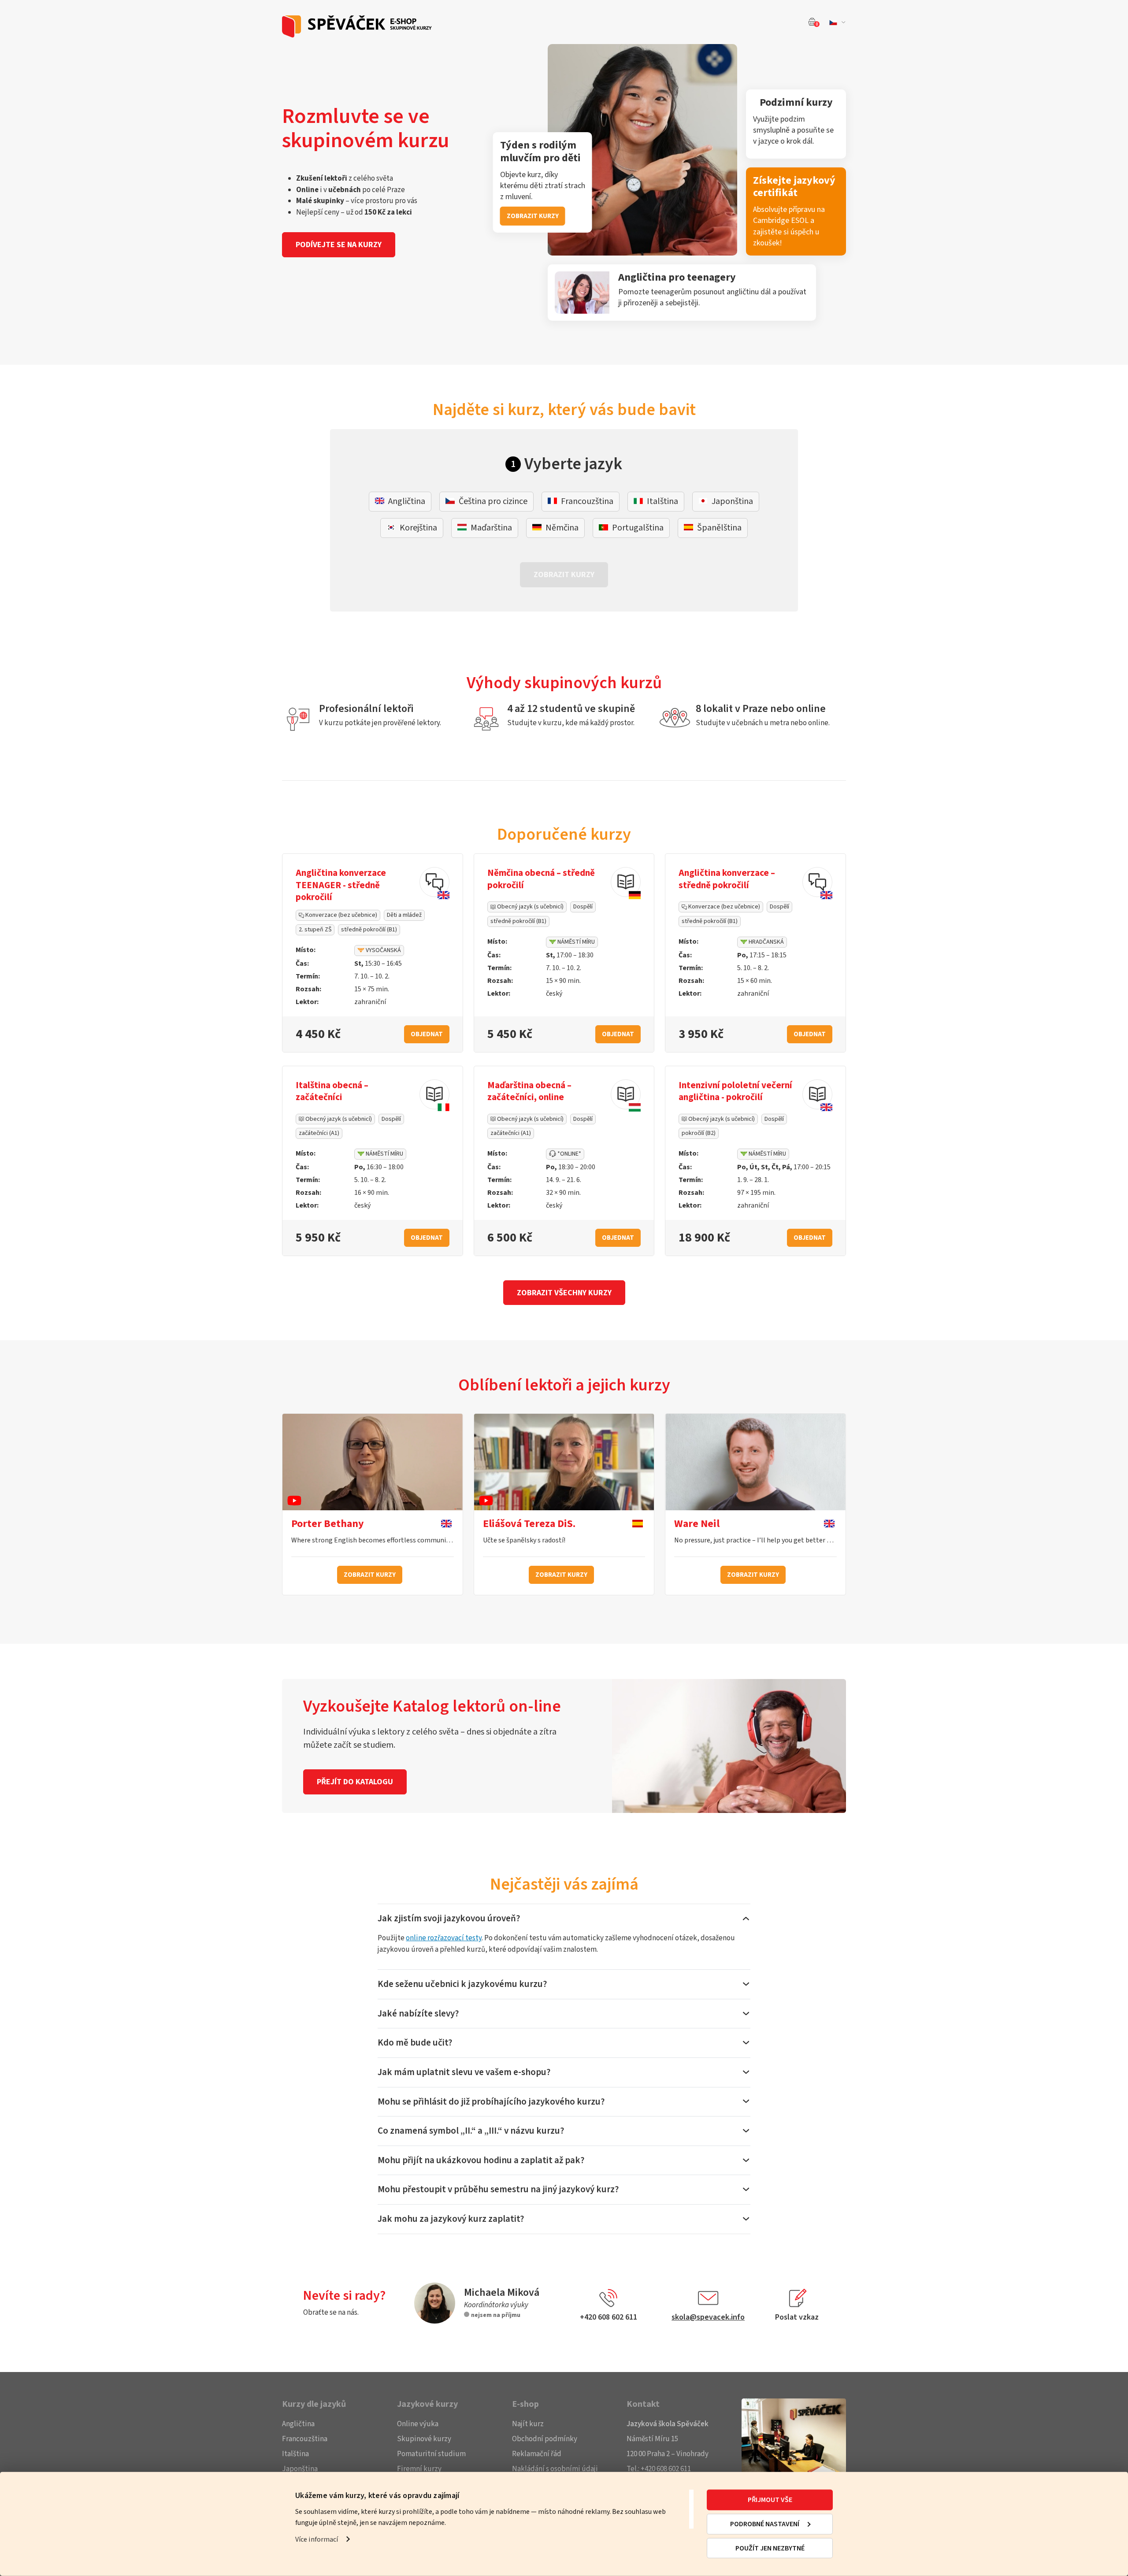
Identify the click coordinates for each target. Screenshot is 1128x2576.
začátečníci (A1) (319, 1133)
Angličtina (298, 2424)
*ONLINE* (569, 1154)
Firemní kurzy (419, 2469)
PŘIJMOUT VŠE (770, 2500)
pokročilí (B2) (699, 1133)
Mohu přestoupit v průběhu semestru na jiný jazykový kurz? (498, 2189)
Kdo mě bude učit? (415, 2042)
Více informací (317, 2539)
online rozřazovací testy (444, 1938)
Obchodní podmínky (545, 2439)
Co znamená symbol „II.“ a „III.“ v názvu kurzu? (471, 2131)
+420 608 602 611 (666, 2469)
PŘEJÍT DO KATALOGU (355, 1782)
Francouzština (305, 2439)
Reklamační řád (537, 2454)
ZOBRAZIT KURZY (533, 216)
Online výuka (418, 2424)
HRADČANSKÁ (766, 942)
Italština (295, 2454)
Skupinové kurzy (424, 2439)
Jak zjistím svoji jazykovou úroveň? (449, 1918)
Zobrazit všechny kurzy (564, 1293)
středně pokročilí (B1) (369, 930)
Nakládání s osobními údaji (555, 2469)
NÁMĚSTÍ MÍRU (575, 942)
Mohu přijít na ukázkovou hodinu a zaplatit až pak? (481, 2160)
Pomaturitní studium (431, 2454)
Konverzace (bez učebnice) (341, 915)
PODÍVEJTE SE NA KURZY (339, 245)
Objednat (427, 1034)
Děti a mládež (404, 915)
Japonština (300, 2469)
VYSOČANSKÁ (383, 950)
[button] (836, 22)
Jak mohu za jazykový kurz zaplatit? (451, 2219)
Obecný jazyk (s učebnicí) (530, 907)
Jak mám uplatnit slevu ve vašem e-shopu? (464, 2072)
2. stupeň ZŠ (315, 930)
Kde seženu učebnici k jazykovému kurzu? (462, 1984)
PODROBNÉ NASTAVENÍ (765, 2524)
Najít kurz (528, 2424)
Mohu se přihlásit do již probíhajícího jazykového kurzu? (491, 2102)
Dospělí (583, 907)
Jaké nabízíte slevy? (418, 2013)
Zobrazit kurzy (370, 1575)
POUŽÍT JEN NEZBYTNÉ (770, 2548)
